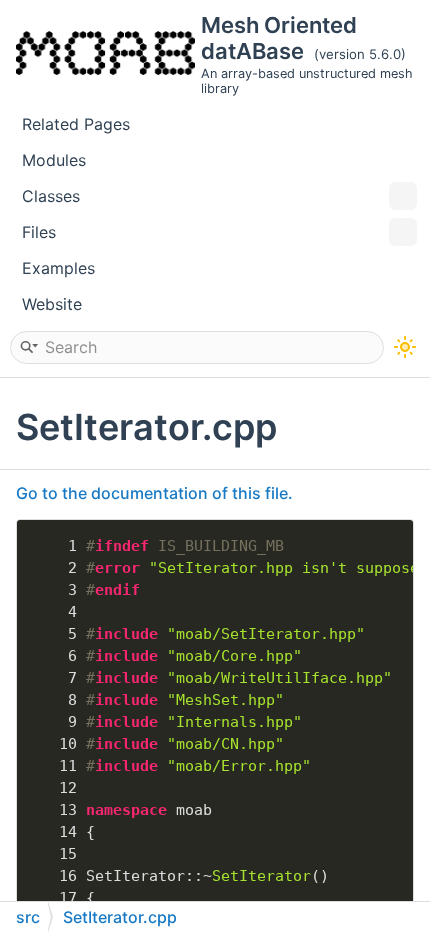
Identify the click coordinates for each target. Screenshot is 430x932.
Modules (54, 160)
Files (39, 232)
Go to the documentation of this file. (154, 493)
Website (52, 304)
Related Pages (76, 124)
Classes (51, 196)
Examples (58, 268)
